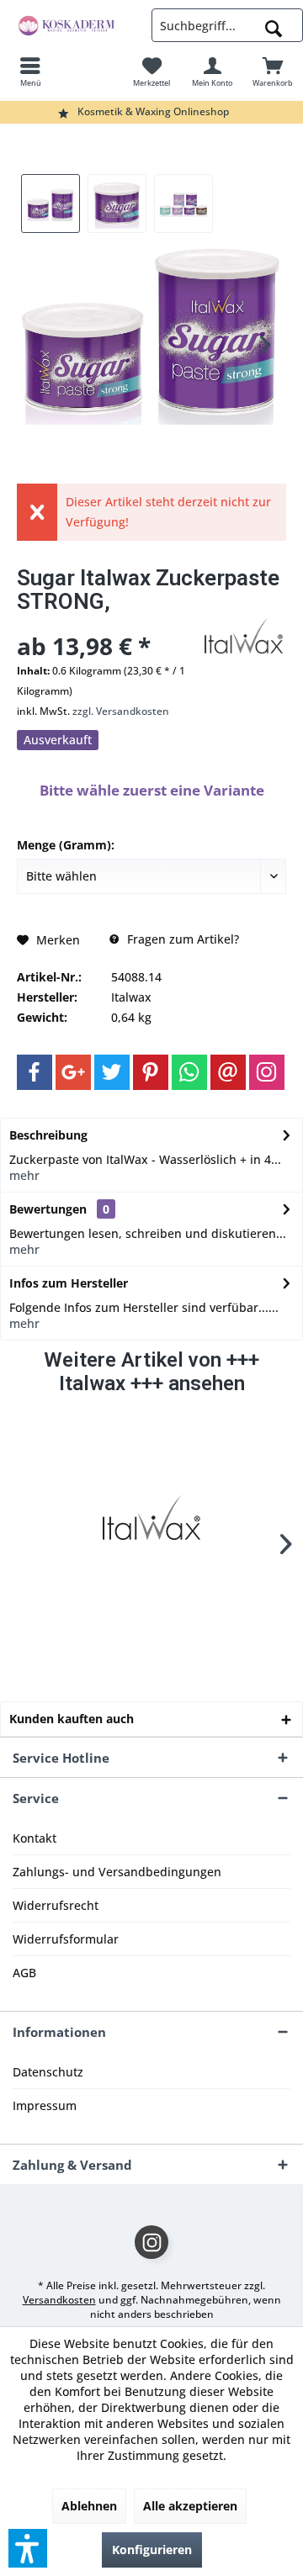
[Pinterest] (151, 1072)
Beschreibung (48, 1135)
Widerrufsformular (66, 1939)
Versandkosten (59, 2300)
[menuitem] (30, 71)
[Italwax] (151, 1517)
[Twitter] (112, 1072)
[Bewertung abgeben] (107, 624)
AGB (24, 1973)
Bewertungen (48, 1209)
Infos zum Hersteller (69, 1283)
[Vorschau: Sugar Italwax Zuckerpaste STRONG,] (50, 204)
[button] (28, 2548)
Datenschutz (48, 2072)
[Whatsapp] (189, 1072)
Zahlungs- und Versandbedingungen (117, 1872)
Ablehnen (89, 2506)
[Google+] (73, 1072)
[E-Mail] (228, 1072)
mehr (24, 1175)
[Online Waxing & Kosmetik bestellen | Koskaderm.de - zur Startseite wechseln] (76, 25)
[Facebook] (35, 1072)
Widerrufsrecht (56, 1905)
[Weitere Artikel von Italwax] (244, 636)
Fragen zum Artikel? (181, 939)
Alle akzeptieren (190, 2506)
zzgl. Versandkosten (121, 711)
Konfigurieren (152, 2550)
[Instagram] (267, 1072)
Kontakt (35, 1838)
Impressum (45, 2105)
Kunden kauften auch (72, 1719)
